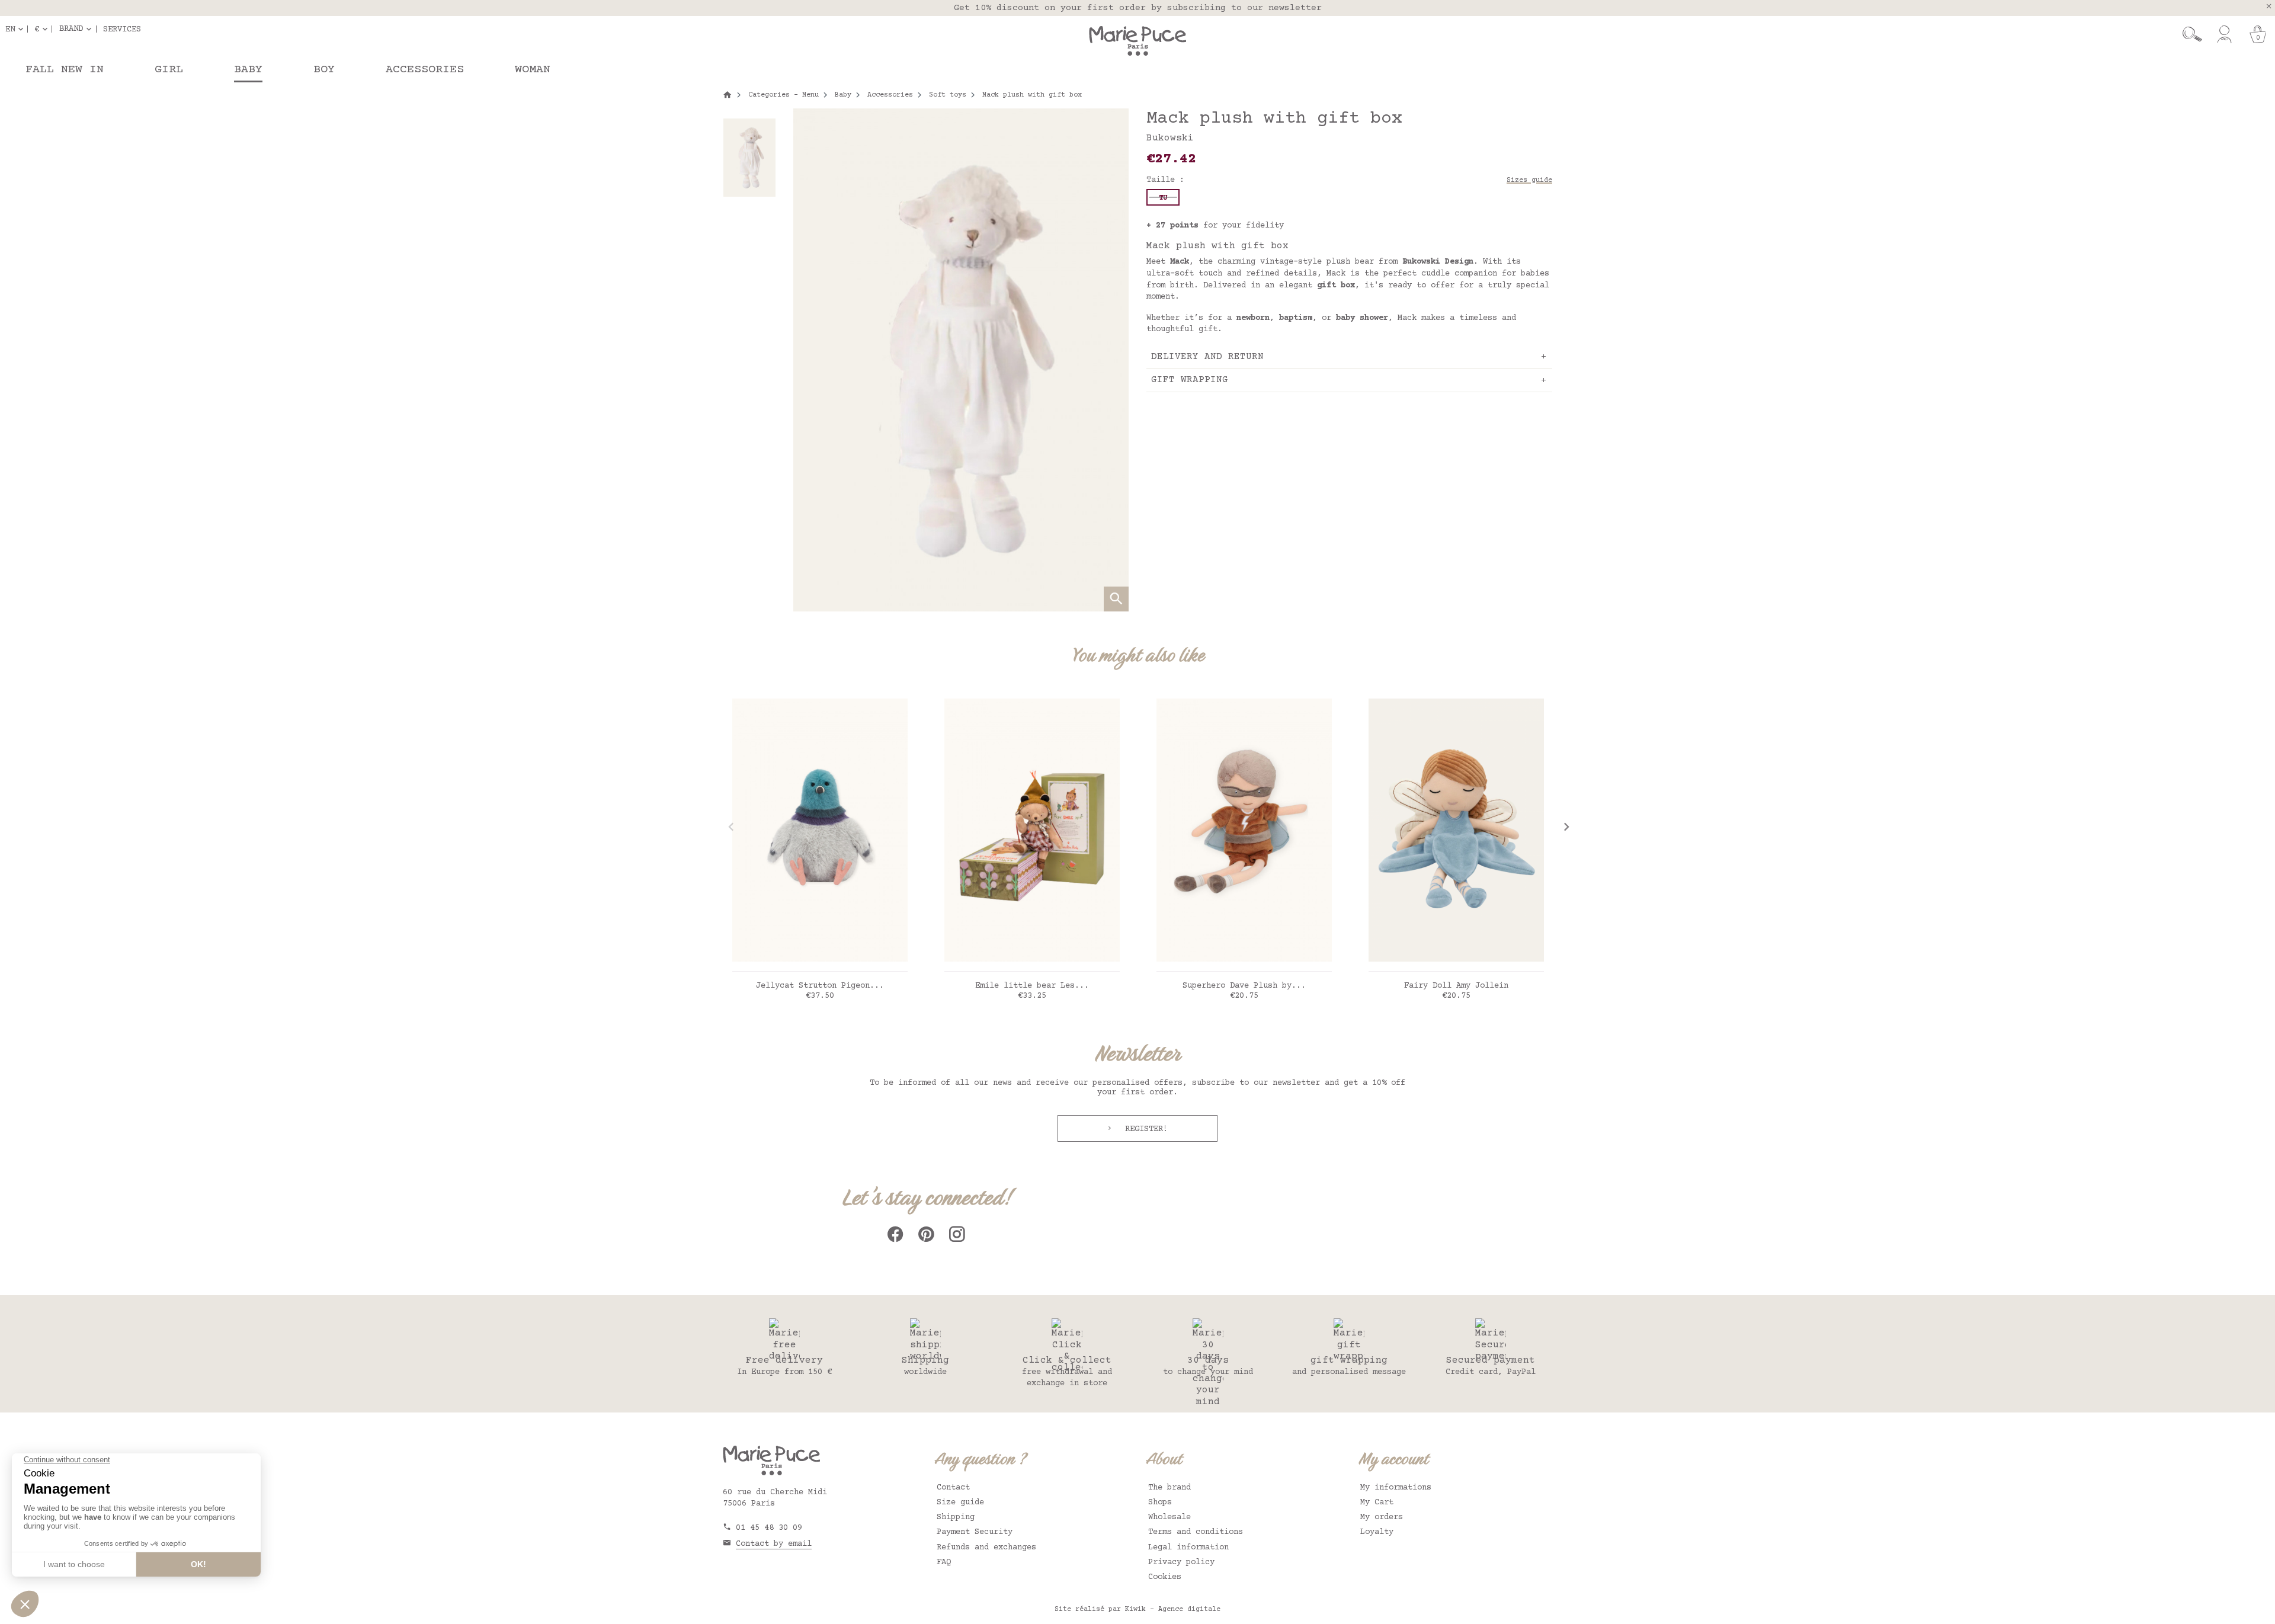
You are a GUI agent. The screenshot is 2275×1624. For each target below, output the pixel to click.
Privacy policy (1181, 1562)
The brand (1169, 1488)
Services (122, 29)
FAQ (944, 1562)
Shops (1160, 1503)
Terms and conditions (1196, 1532)
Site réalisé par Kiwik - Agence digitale (1137, 1609)
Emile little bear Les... (1032, 986)
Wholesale (1169, 1517)
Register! (1144, 1129)
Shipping (956, 1517)
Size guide (960, 1503)
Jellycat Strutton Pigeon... (820, 986)
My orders (1382, 1517)
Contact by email (774, 1544)
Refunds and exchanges (986, 1548)
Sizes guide (1529, 180)
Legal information (1188, 1548)
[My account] (2224, 34)
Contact (953, 1488)
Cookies (1165, 1577)
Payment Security (975, 1532)
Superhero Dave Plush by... (1244, 986)
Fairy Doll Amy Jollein (1456, 986)
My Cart (1377, 1503)
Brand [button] (71, 29)
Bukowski (1170, 138)
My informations (1396, 1488)
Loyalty (1377, 1532)
